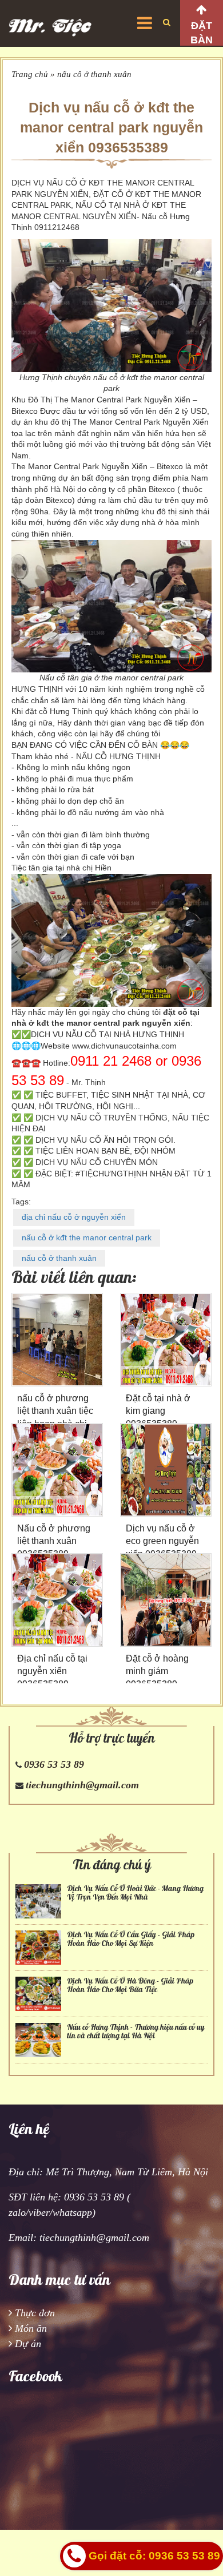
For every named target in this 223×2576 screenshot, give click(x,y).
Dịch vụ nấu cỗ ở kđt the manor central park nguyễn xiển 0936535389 (111, 127)
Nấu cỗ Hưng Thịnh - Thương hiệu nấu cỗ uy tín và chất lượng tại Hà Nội (136, 2031)
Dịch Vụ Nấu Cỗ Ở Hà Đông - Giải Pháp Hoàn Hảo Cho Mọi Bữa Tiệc (130, 1985)
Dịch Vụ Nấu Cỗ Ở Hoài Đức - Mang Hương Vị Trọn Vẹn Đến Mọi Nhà (135, 1893)
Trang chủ (30, 74)
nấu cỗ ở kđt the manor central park (87, 1237)
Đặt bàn (202, 33)
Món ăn (31, 2328)
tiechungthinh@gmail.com (82, 1785)
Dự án (28, 2344)
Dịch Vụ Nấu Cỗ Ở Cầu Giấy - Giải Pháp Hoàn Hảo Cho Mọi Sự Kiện (131, 1939)
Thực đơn (35, 2313)
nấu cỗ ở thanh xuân (94, 74)
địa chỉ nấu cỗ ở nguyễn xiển (74, 1217)
